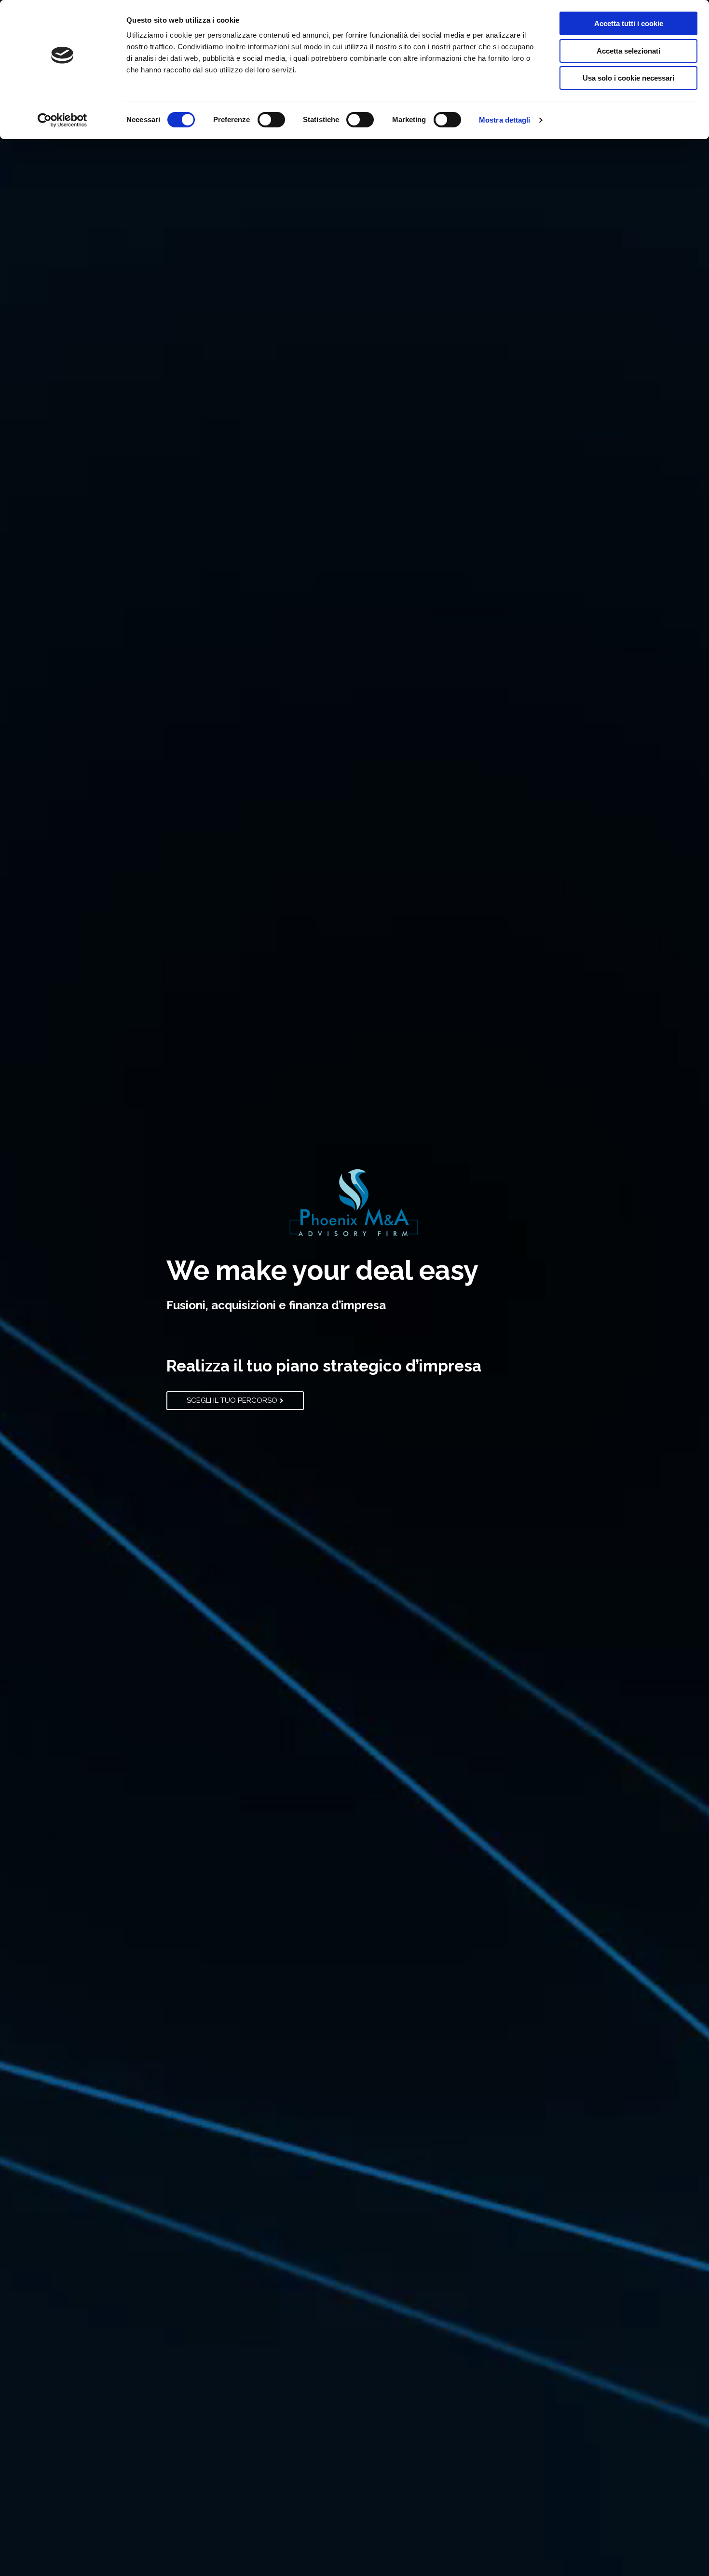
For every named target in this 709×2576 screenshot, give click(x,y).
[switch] (271, 120)
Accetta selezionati (628, 51)
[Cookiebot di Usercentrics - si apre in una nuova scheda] (62, 120)
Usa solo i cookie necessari (628, 78)
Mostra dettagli (505, 120)
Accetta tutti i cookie (629, 23)
